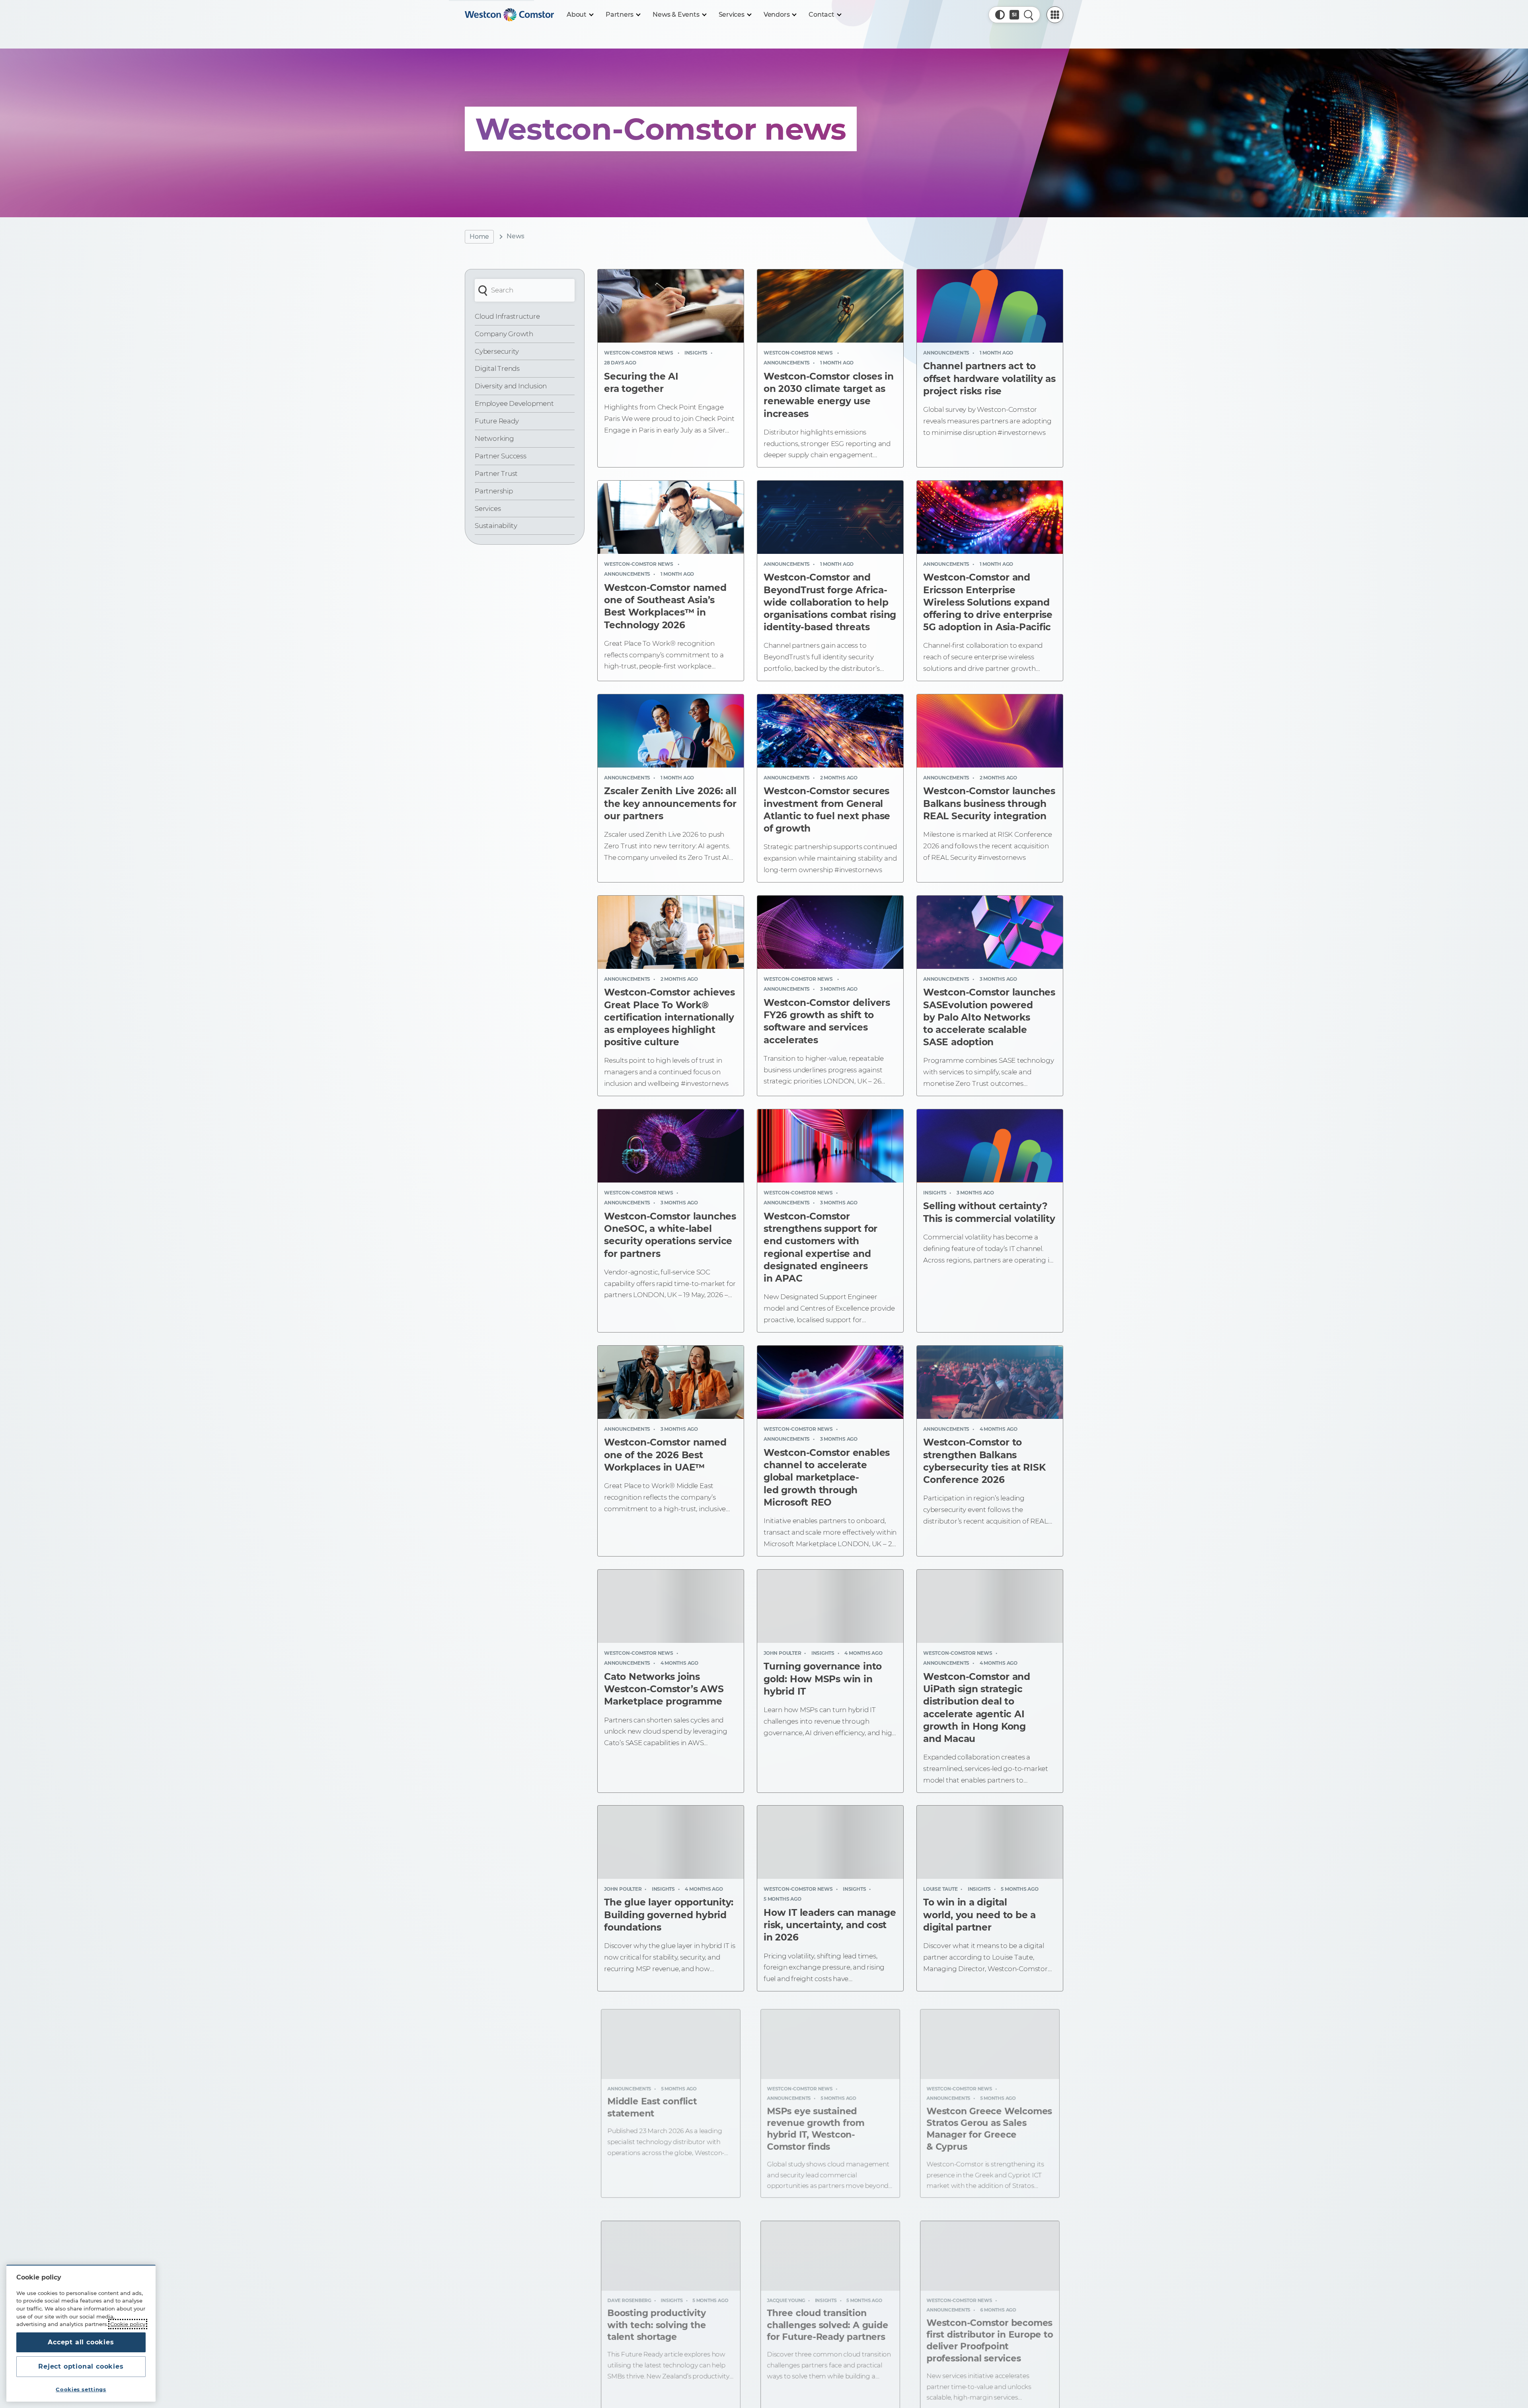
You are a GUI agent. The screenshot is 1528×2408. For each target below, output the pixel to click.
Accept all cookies (81, 2342)
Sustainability (496, 526)
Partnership (494, 491)
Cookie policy (128, 2324)
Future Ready (497, 421)
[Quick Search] (1029, 15)
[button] (1000, 15)
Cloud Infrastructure (507, 316)
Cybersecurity (497, 351)
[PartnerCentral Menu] (1055, 15)
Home (479, 237)
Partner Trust (496, 473)
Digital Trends (497, 368)
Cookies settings (81, 2389)
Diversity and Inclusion (511, 386)
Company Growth (504, 334)
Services (488, 508)
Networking (494, 438)
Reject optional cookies (81, 2366)
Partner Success (501, 456)
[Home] (509, 15)
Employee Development (514, 403)
